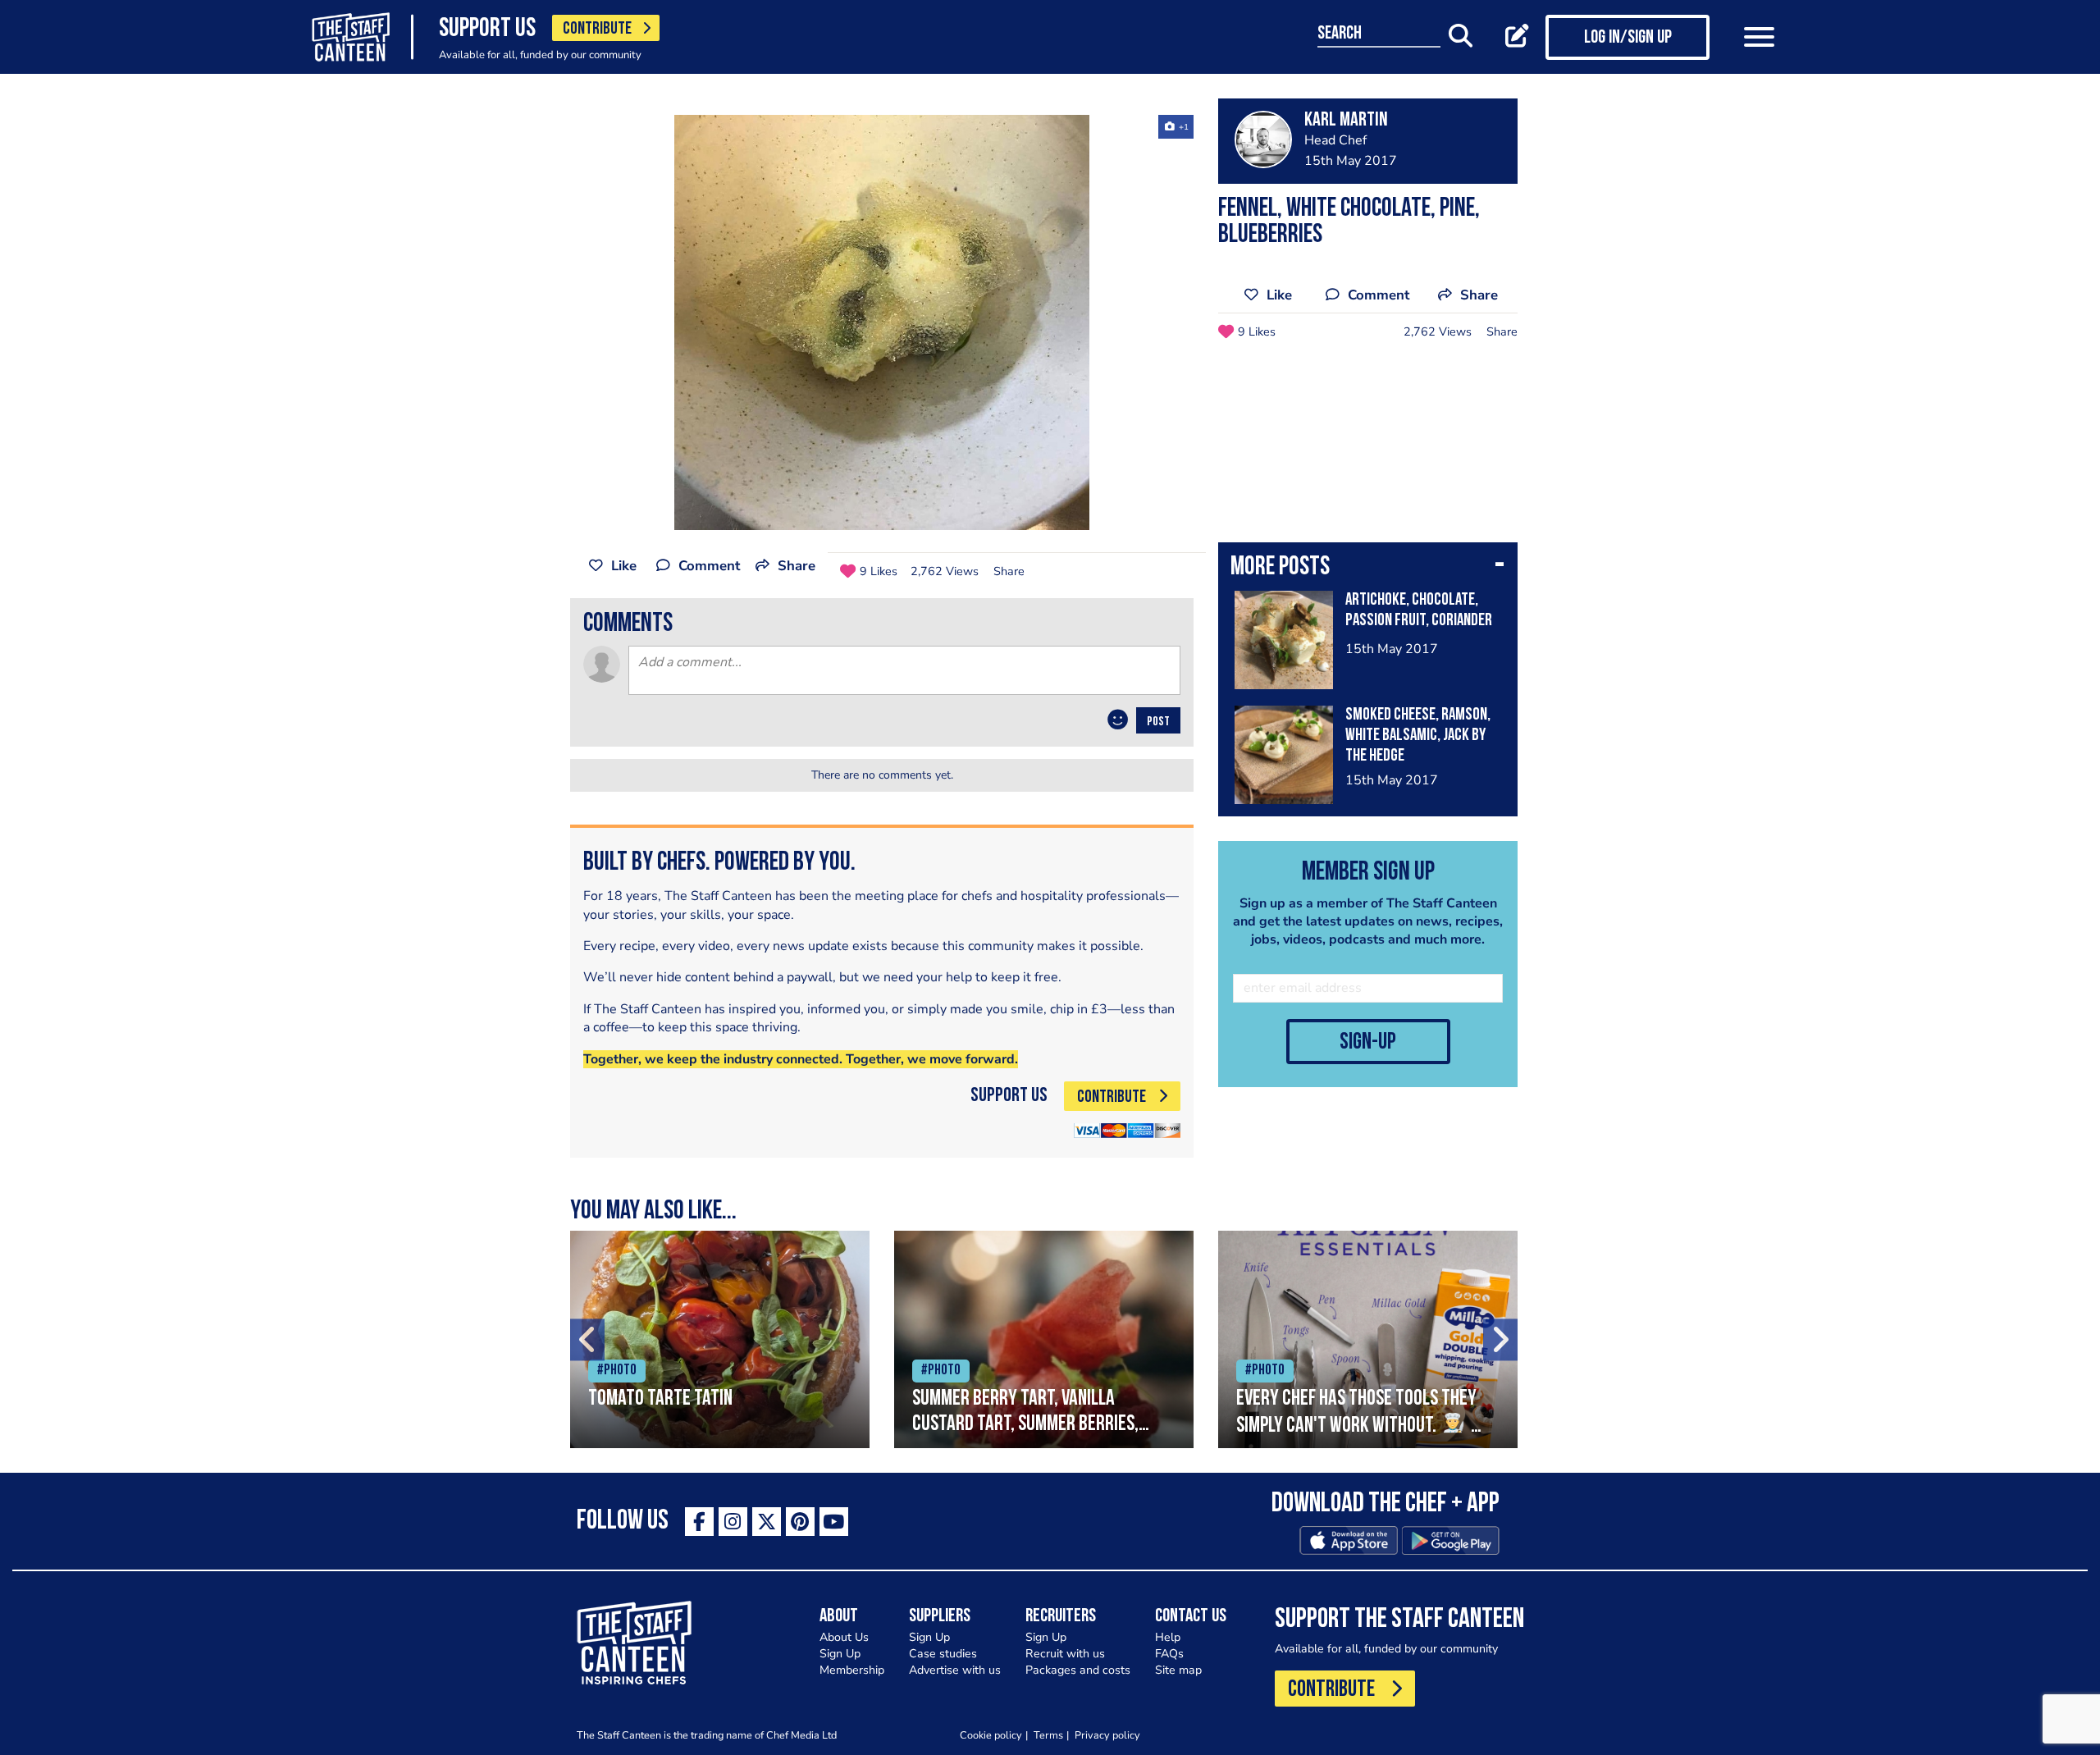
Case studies (943, 1654)
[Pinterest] (800, 1522)
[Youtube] (834, 1522)
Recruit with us (1065, 1654)
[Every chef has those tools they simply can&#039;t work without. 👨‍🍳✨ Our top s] (1368, 1339)
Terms (1048, 1735)
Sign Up (840, 1654)
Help (1168, 1637)
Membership (852, 1670)
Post (1158, 722)
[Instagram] (733, 1522)
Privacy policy (1107, 1735)
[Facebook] (699, 1522)
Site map (1178, 1670)
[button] (1368, 569)
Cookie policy (991, 1735)
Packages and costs (1078, 1670)
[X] (767, 1522)
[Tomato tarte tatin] (720, 1339)
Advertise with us (955, 1670)
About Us (844, 1637)
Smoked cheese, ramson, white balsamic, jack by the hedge (1418, 736)
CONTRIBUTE (597, 29)
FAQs (1169, 1654)
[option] (882, 322)
